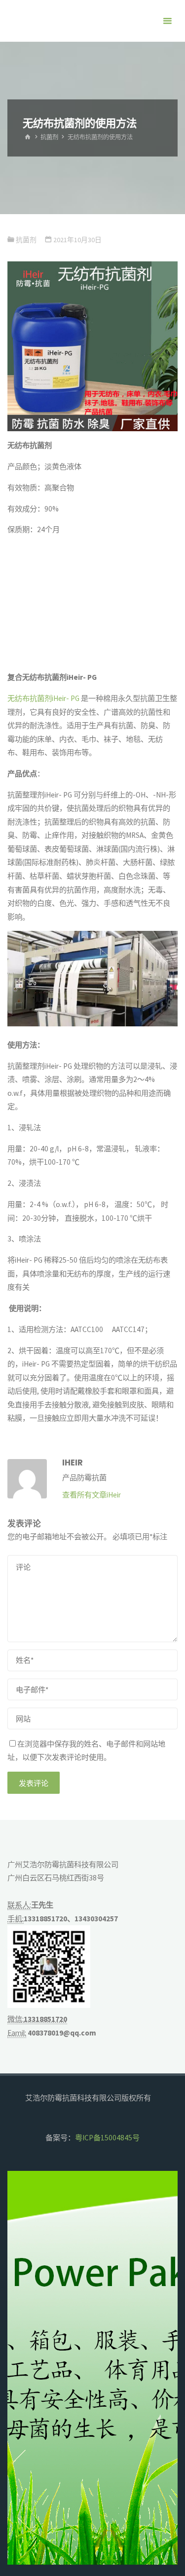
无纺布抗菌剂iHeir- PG (43, 698)
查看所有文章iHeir (92, 1495)
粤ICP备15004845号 (107, 2138)
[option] (92, 2368)
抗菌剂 (49, 137)
